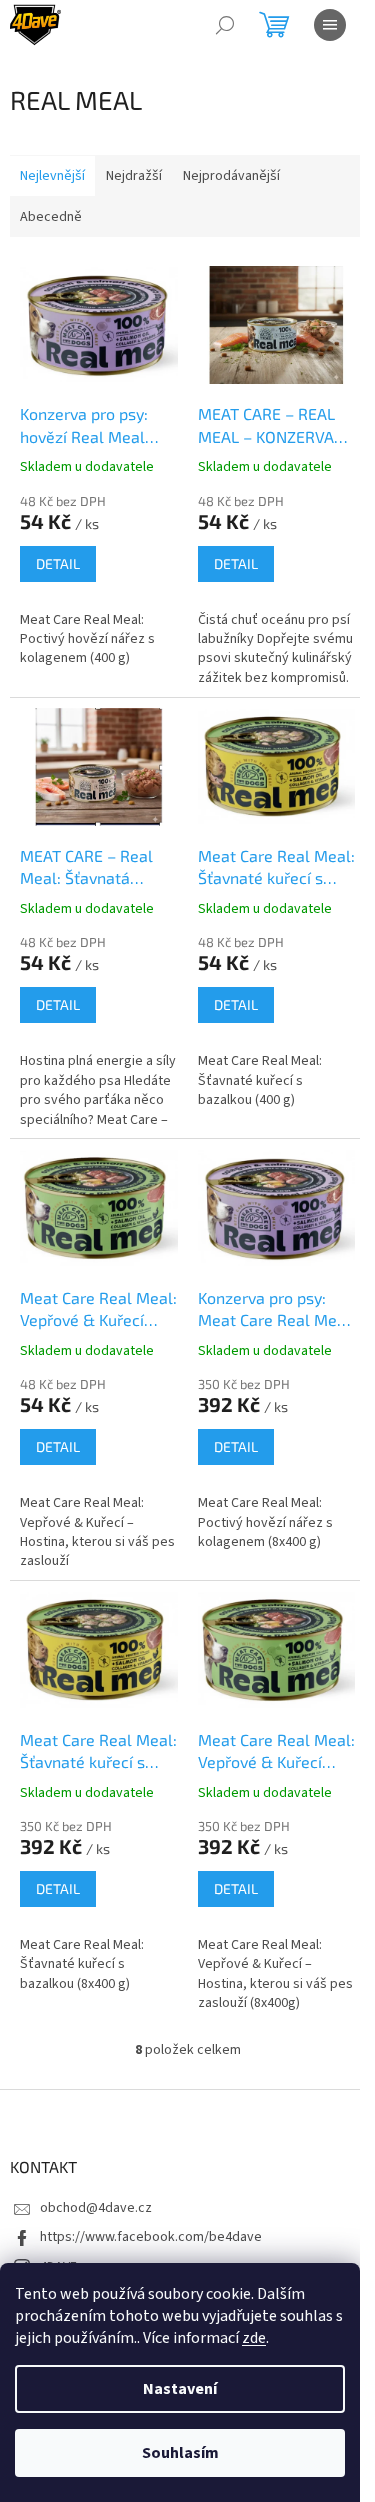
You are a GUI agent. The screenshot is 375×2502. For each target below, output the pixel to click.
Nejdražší (134, 176)
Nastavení (180, 2389)
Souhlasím (180, 2453)
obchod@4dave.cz (96, 2208)
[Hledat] (225, 25)
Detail (58, 563)
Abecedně (51, 217)
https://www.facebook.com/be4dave (151, 2237)
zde (254, 2338)
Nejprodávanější (231, 176)
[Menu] (330, 25)
